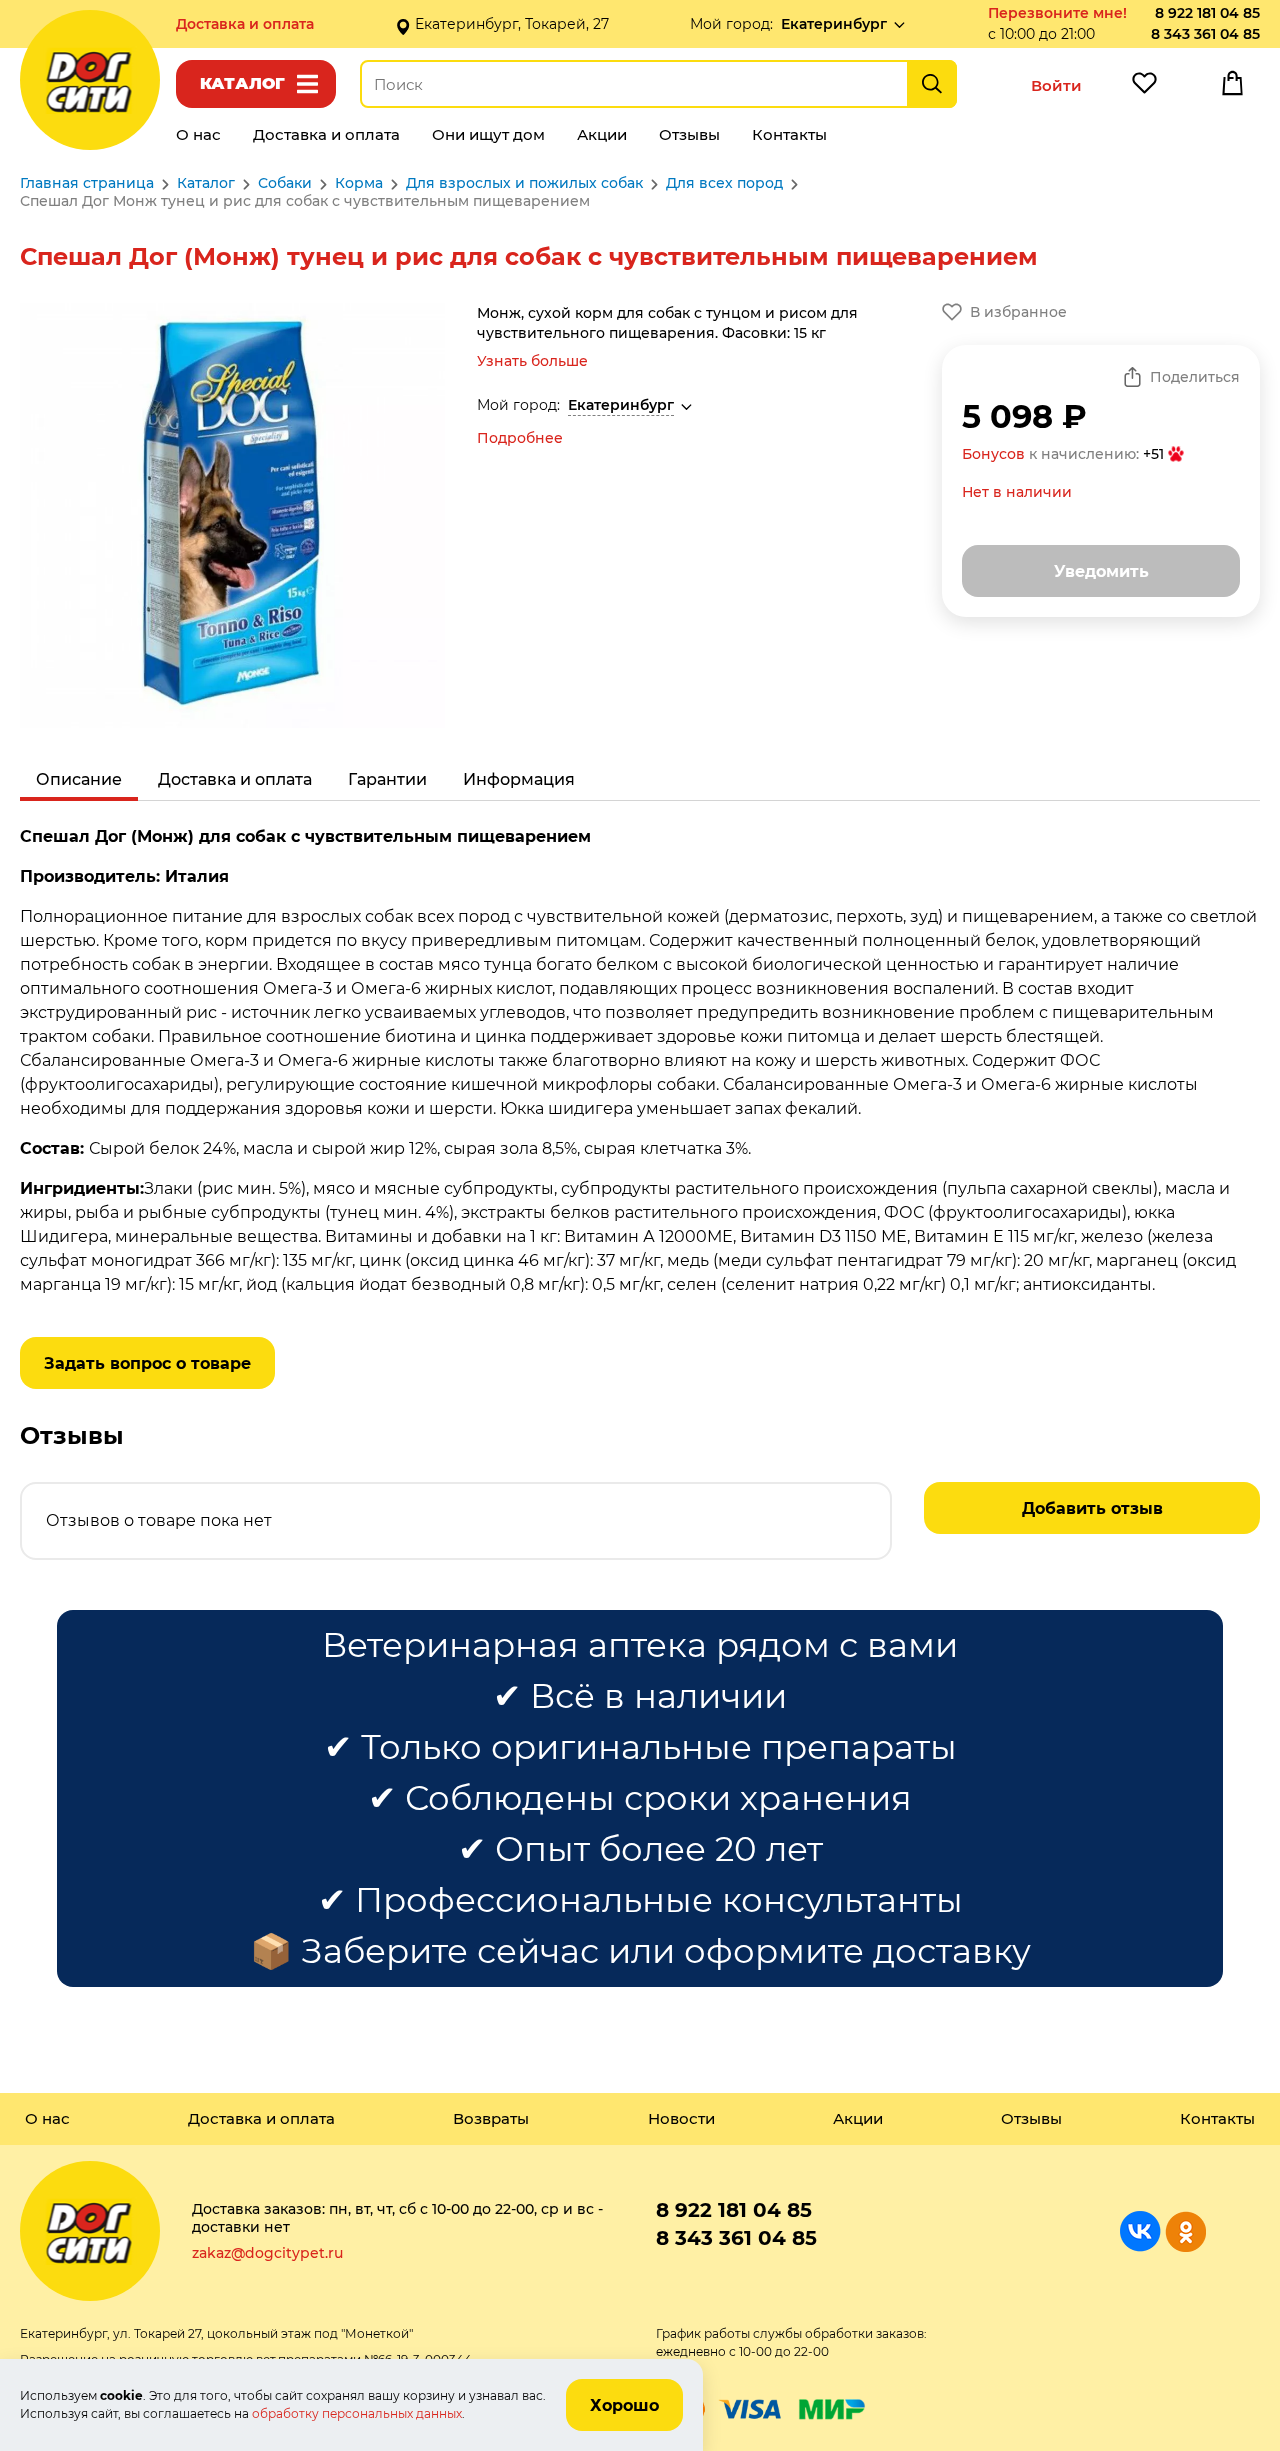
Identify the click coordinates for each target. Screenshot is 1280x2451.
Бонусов (993, 454)
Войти (1056, 85)
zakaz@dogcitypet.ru (267, 2253)
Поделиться (1195, 377)
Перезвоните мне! (1057, 13)
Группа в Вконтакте (1140, 2231)
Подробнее (520, 438)
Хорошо (624, 2405)
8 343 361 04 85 (1205, 34)
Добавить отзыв (1092, 1508)
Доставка (245, 24)
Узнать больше (532, 361)
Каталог (242, 83)
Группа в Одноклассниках (1185, 2231)
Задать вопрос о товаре (147, 1363)
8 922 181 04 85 (1207, 13)
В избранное (1018, 312)
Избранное (1144, 88)
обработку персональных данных (357, 2413)
